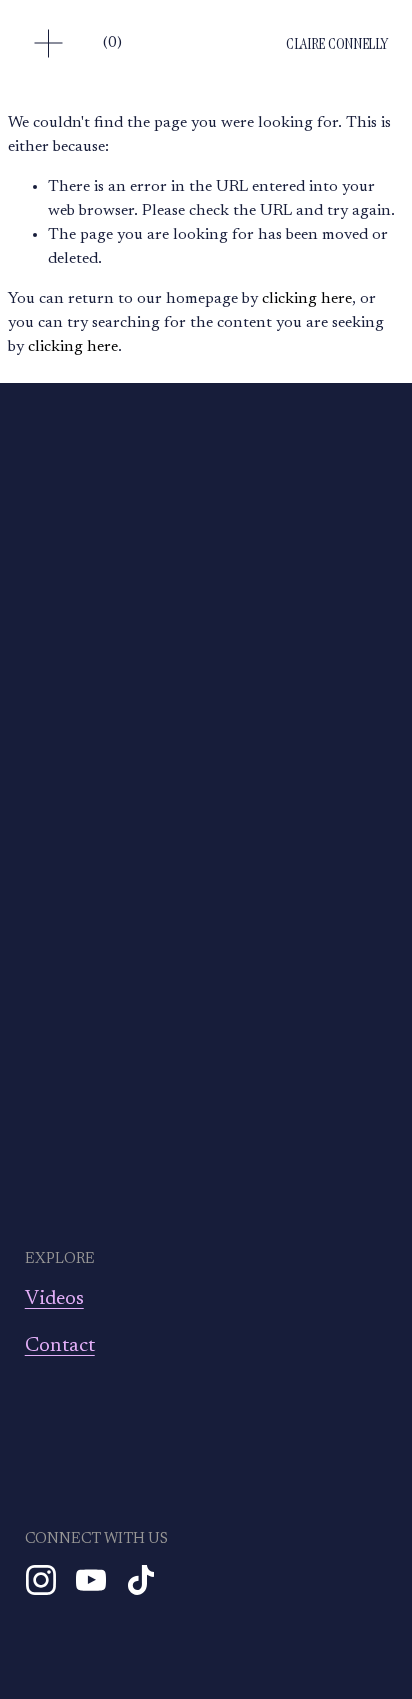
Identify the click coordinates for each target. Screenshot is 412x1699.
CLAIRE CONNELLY (336, 43)
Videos (54, 1299)
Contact (60, 1346)
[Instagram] (41, 1580)
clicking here (307, 299)
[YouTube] (91, 1580)
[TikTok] (141, 1580)
